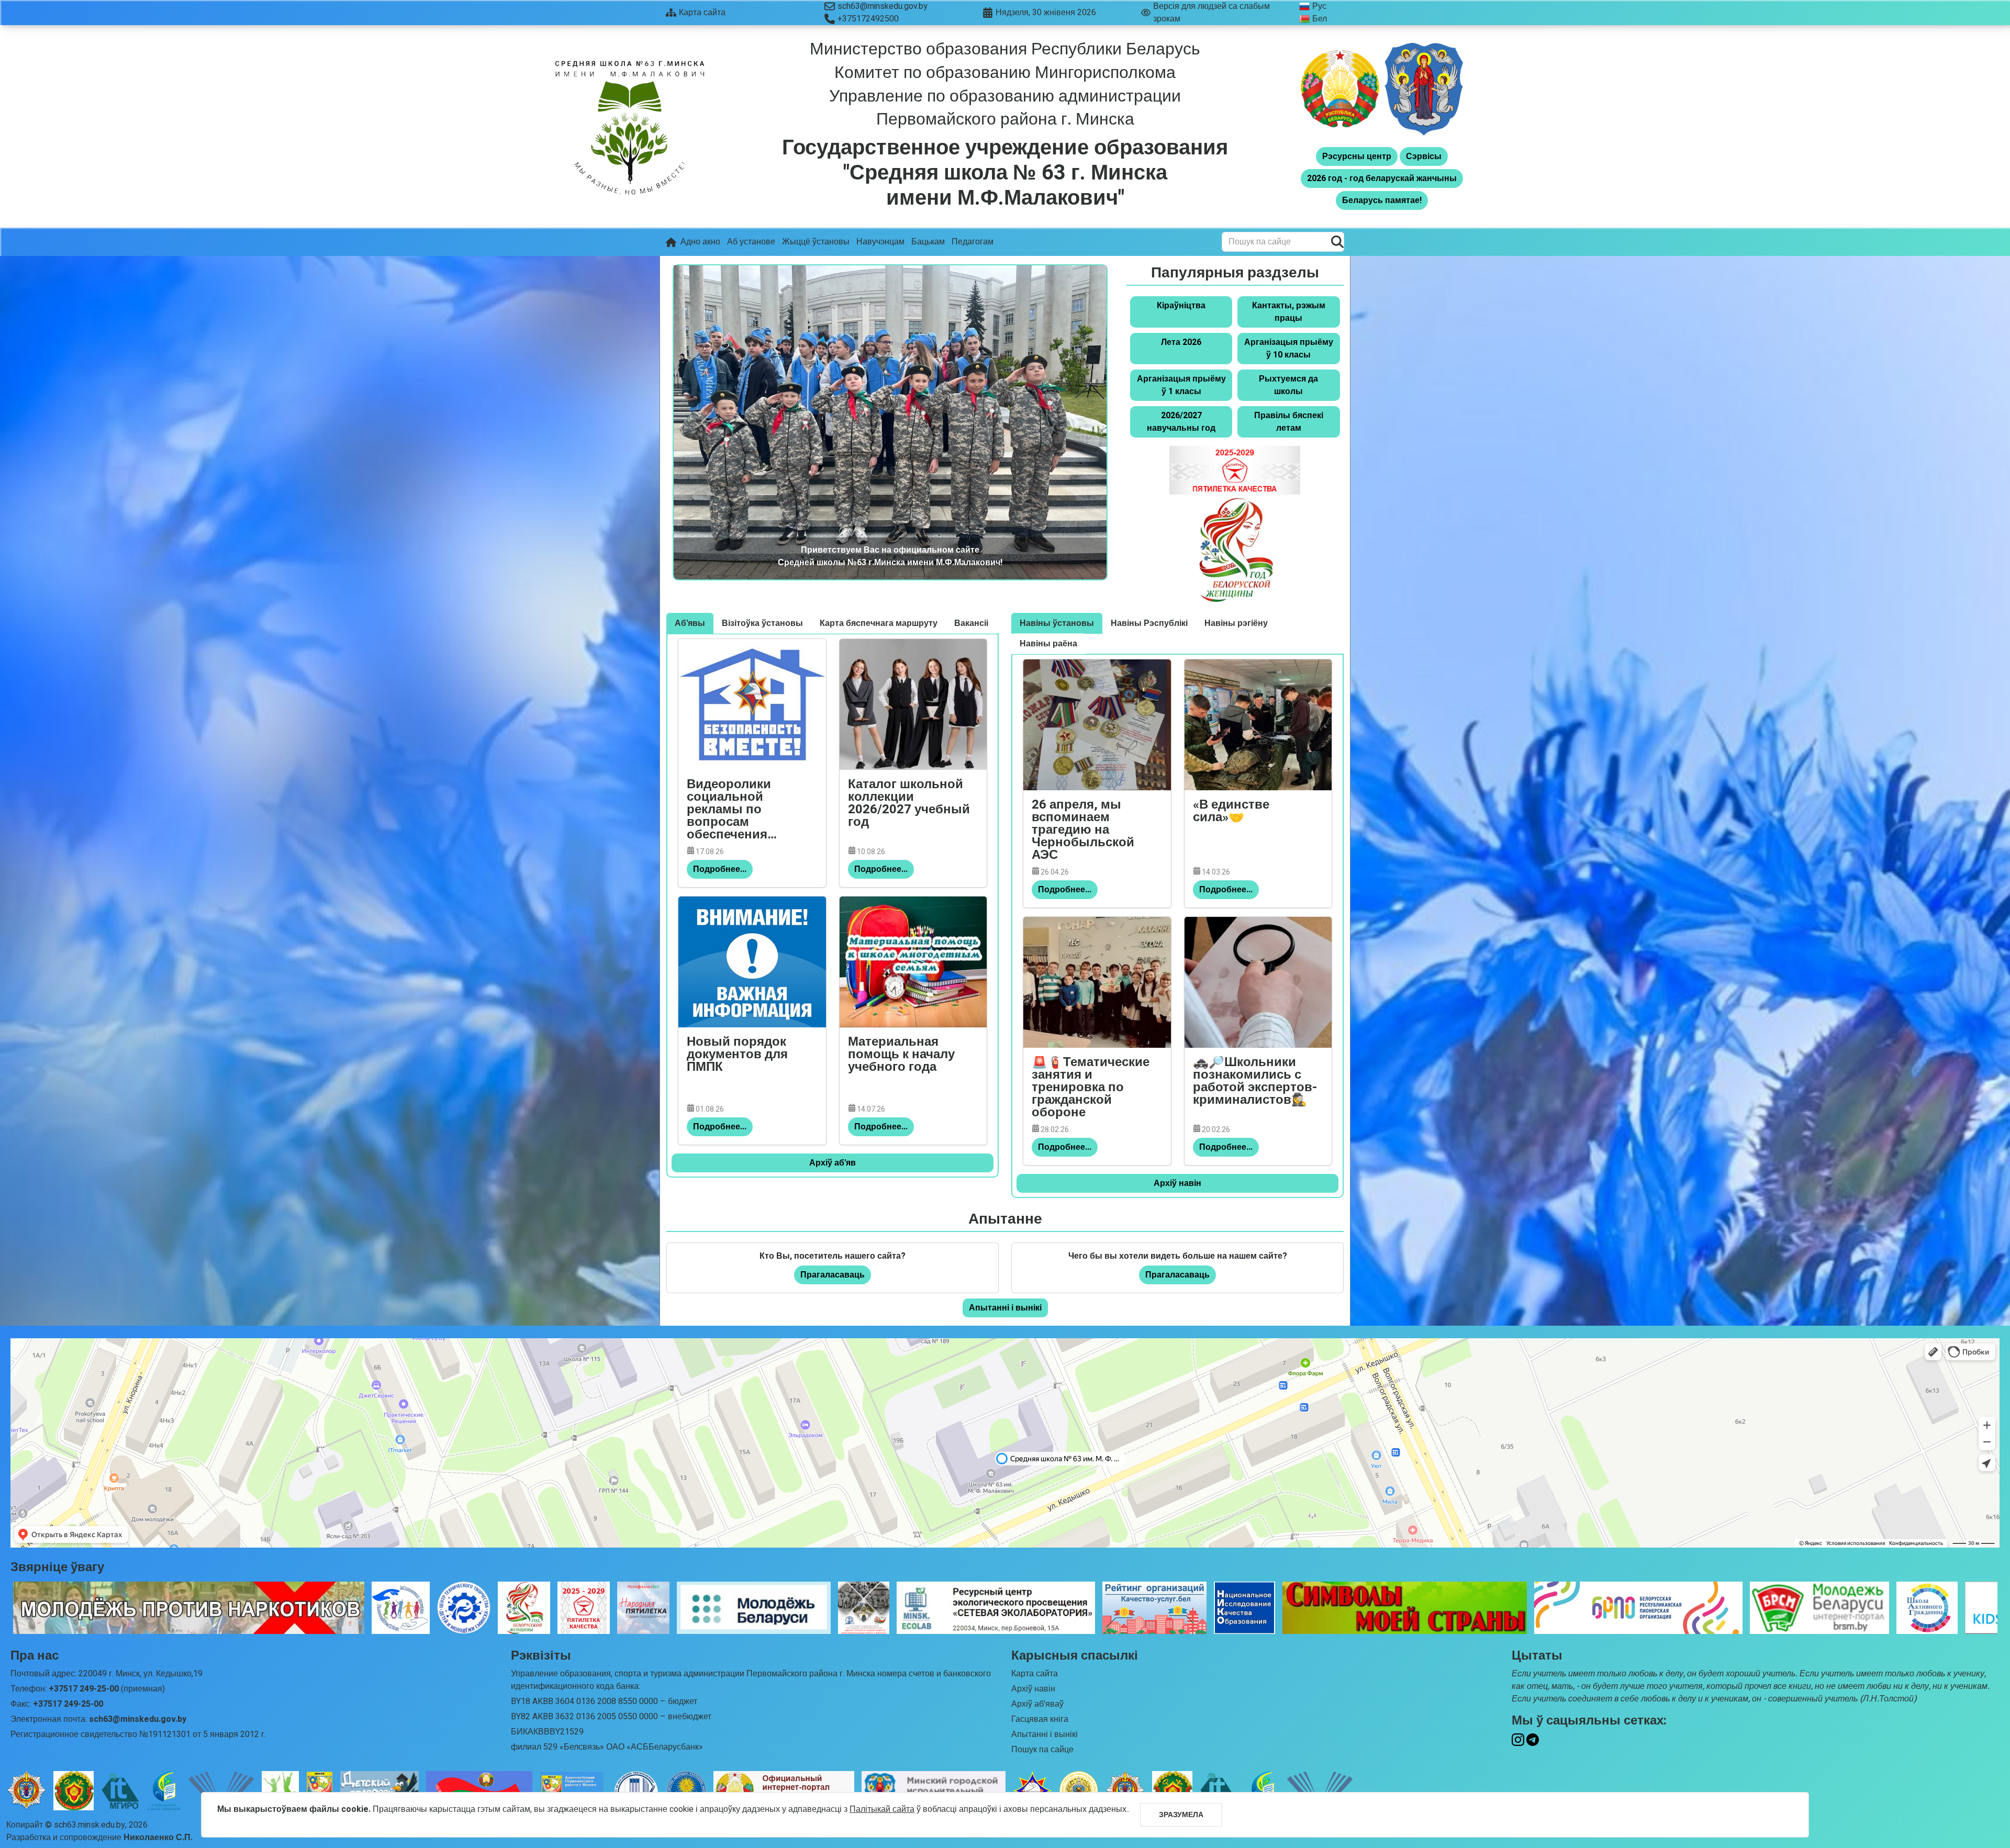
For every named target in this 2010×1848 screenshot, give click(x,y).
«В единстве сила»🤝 (1231, 813)
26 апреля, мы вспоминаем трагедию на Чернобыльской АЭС (1083, 831)
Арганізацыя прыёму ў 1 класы (1181, 385)
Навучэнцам (880, 242)
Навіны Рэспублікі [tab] (1149, 623)
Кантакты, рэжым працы (1289, 312)
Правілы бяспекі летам (1289, 422)
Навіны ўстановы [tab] (1057, 623)
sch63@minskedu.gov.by (883, 6)
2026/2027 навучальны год (1181, 422)
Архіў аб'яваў (1037, 1704)
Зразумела (1181, 1815)
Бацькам (928, 242)
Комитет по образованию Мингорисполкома (1005, 72)
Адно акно (700, 242)
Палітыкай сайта (882, 1809)
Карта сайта (1035, 1674)
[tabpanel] (833, 905)
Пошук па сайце (1042, 1750)
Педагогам (973, 242)
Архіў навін (1177, 1183)
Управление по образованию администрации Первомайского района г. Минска (1005, 108)
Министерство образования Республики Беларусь (1005, 49)
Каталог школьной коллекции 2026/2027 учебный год (909, 805)
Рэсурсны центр (1357, 156)
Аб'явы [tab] (690, 623)
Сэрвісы (1424, 156)
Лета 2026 (1181, 342)
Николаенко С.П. (158, 1838)
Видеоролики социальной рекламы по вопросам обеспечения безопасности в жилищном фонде (743, 810)
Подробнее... (720, 869)
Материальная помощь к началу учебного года (901, 1056)
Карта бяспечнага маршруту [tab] (879, 623)
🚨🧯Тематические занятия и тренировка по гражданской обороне (1091, 1088)
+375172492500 (868, 19)
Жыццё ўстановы (816, 242)
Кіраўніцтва (1181, 306)
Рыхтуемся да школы (1288, 385)
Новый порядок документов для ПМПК (737, 1056)
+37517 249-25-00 (84, 1689)
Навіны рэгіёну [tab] (1236, 623)
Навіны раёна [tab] (1048, 644)
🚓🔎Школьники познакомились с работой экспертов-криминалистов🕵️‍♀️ (1255, 1083)
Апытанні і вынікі (1005, 1308)
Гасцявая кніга (1040, 1719)
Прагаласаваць (833, 1275)
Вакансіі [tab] (971, 623)
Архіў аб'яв (833, 1163)
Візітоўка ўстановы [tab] (762, 623)
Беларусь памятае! (1382, 200)
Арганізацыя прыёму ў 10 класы (1289, 349)
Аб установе (751, 242)
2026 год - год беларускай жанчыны (1382, 178)
